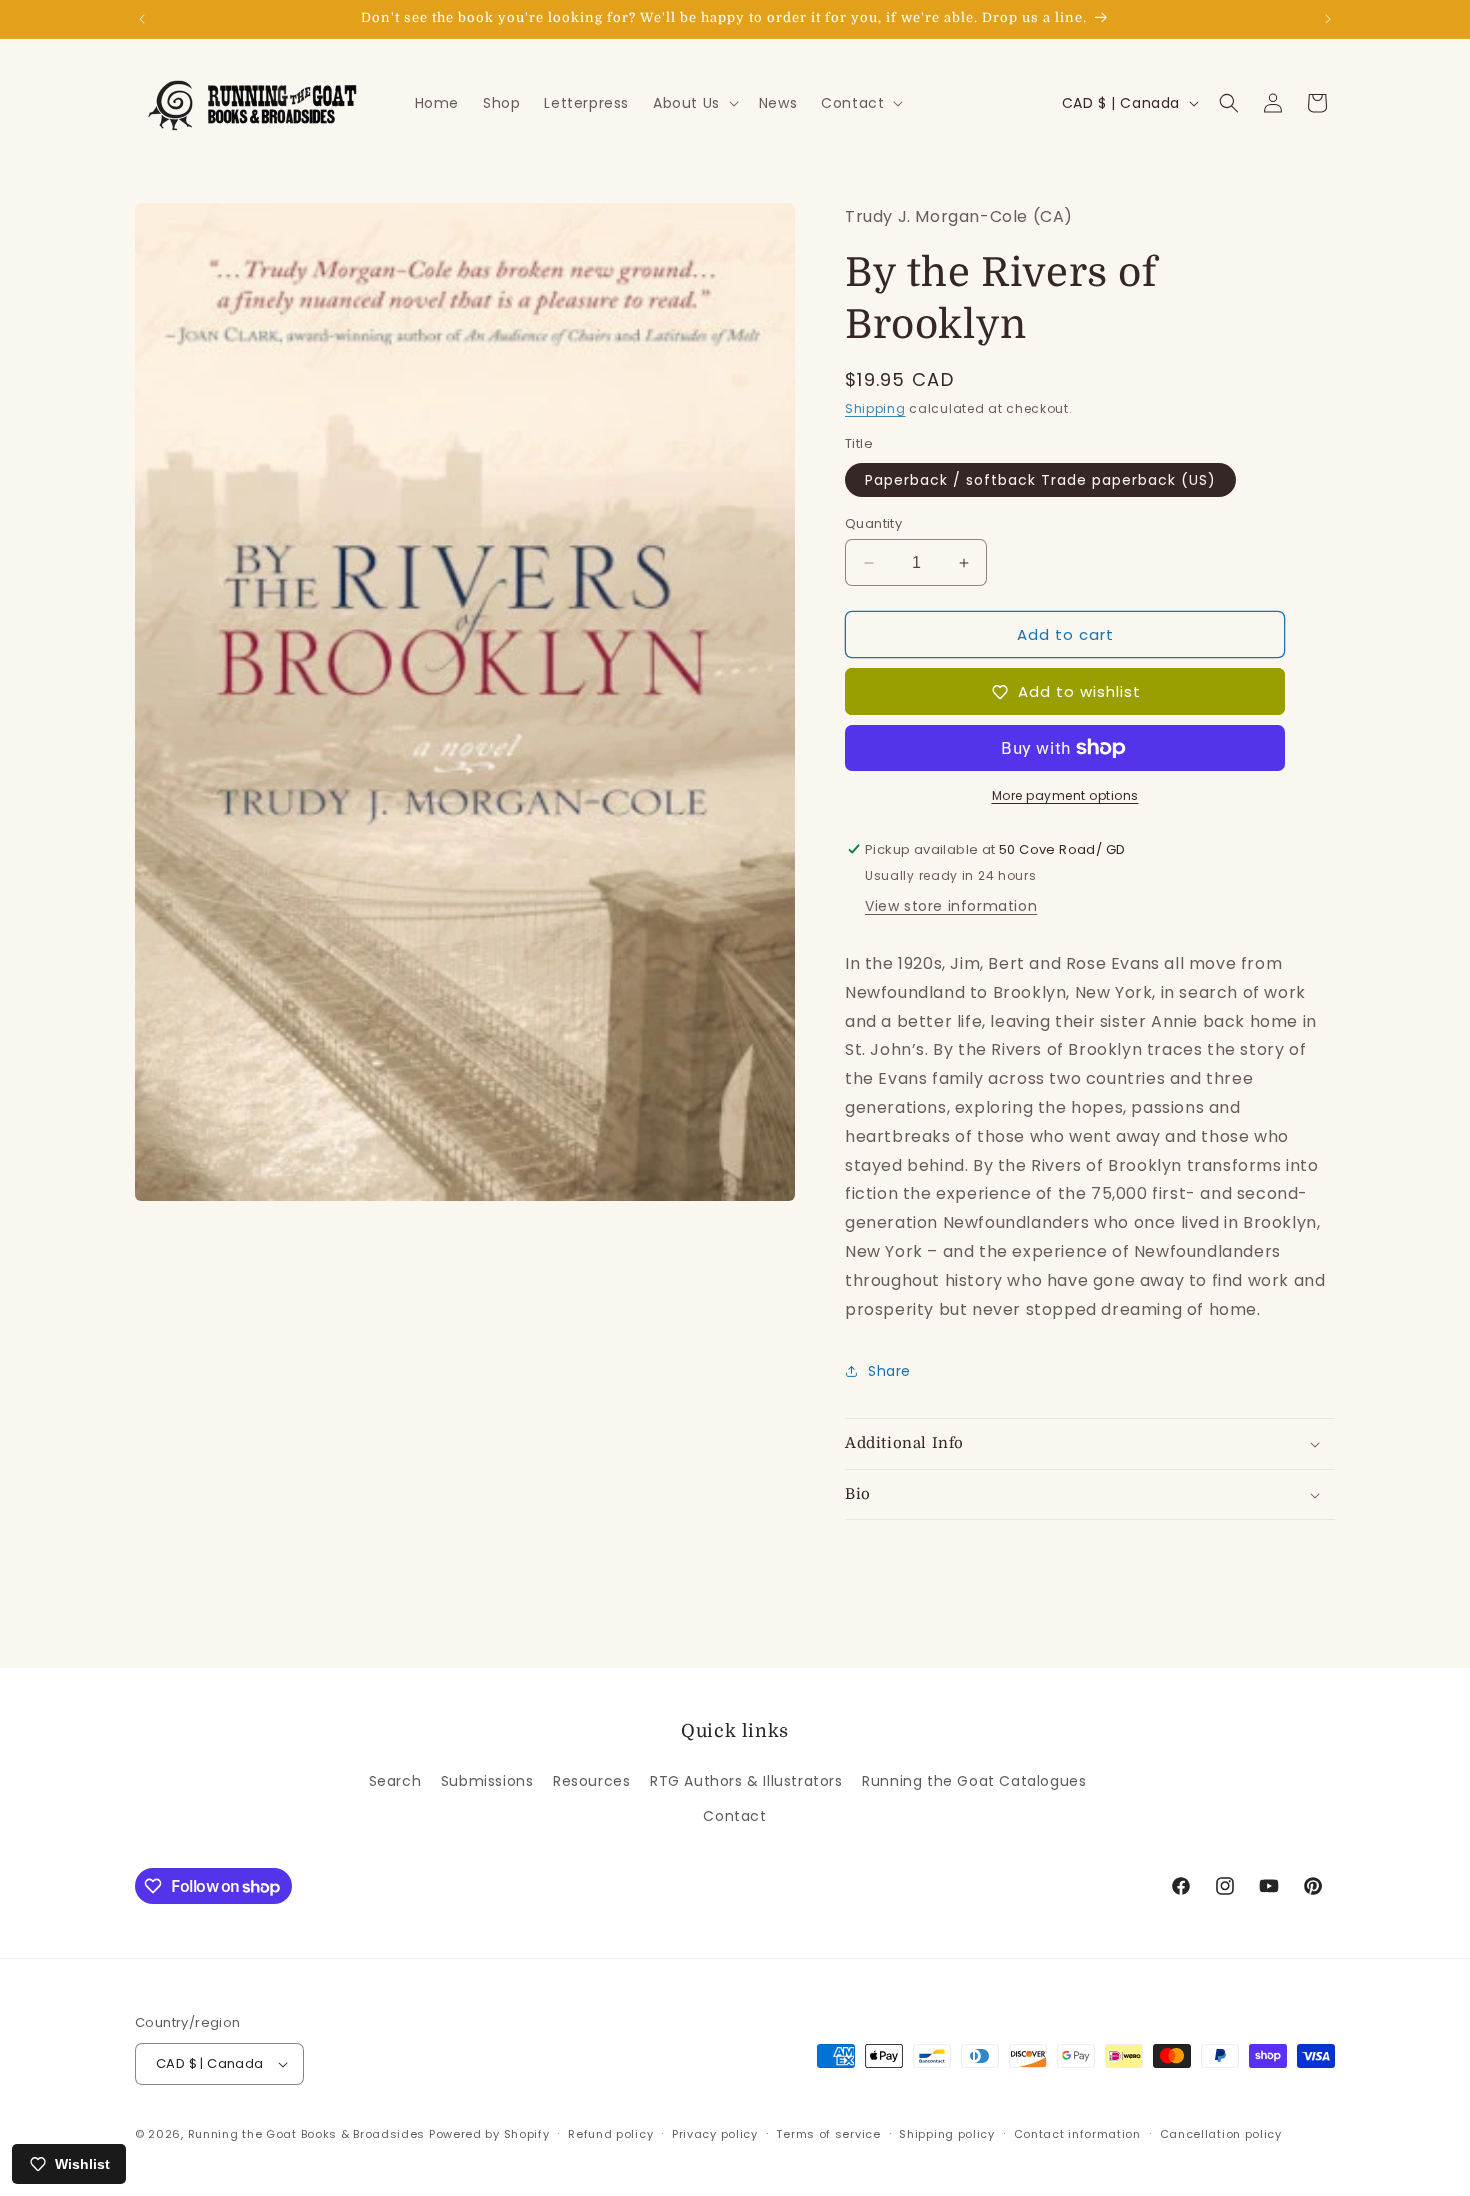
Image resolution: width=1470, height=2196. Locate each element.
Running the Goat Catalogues (974, 1781)
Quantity (873, 523)
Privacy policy (715, 2134)
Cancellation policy (1221, 2134)
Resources (591, 1781)
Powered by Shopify (489, 2134)
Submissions (487, 1781)
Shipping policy (947, 2134)
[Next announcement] (1328, 19)
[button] (694, 103)
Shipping (875, 408)
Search (395, 1781)
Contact (734, 1816)
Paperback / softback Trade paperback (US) (1040, 480)
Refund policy (610, 2134)
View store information (951, 906)
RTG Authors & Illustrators (746, 1781)
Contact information (1077, 2134)
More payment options (1065, 795)
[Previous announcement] (142, 19)
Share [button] (889, 1371)
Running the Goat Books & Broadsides (307, 2134)
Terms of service (828, 2134)
